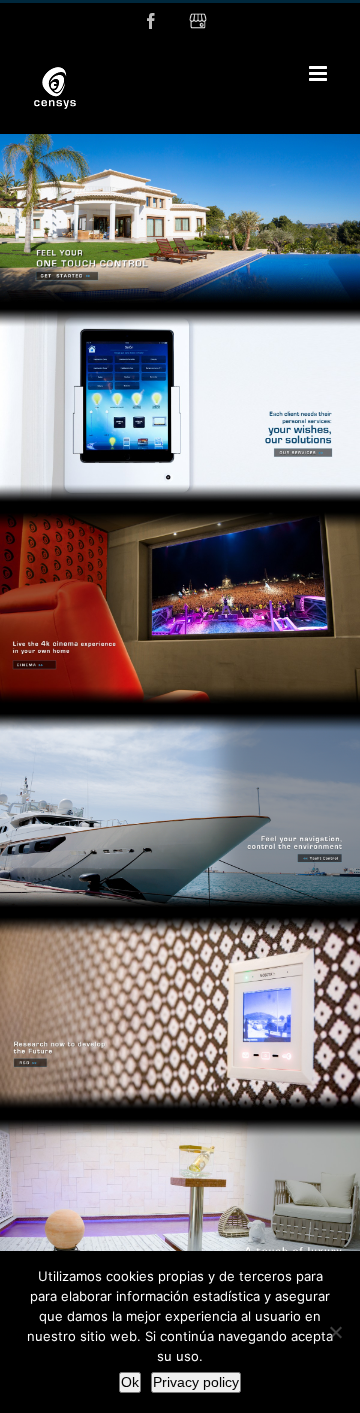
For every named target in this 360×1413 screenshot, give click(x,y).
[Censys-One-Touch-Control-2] (180, 142)
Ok (130, 1382)
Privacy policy (196, 1382)
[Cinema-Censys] (180, 515)
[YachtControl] (180, 717)
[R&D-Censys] (180, 920)
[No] (335, 1332)
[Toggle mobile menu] (319, 73)
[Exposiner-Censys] (180, 1122)
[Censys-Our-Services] (180, 312)
